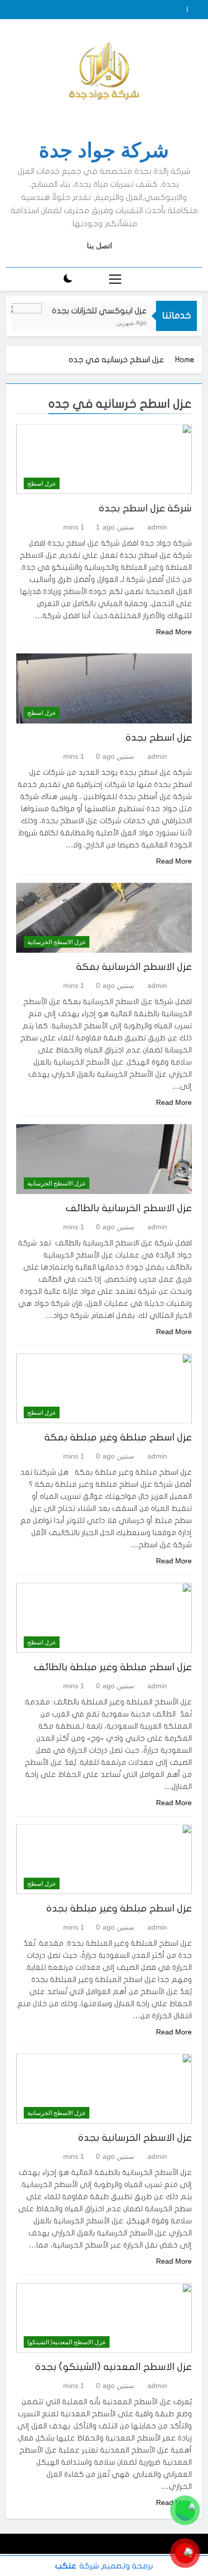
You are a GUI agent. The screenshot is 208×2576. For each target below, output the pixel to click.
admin (157, 527)
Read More (174, 632)
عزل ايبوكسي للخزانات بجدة (111, 311)
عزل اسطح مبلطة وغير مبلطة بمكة (118, 1437)
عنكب (66, 2566)
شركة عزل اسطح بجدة (145, 508)
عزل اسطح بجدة (159, 738)
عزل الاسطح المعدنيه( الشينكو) (67, 2342)
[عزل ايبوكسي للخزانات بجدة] (35, 322)
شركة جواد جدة (104, 150)
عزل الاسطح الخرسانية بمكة (134, 967)
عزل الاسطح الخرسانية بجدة (135, 2138)
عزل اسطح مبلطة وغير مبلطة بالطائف (113, 1667)
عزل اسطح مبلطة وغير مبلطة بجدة (119, 1908)
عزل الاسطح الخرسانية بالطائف (129, 1208)
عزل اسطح (42, 484)
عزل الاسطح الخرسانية (57, 942)
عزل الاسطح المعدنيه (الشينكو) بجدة (114, 2367)
